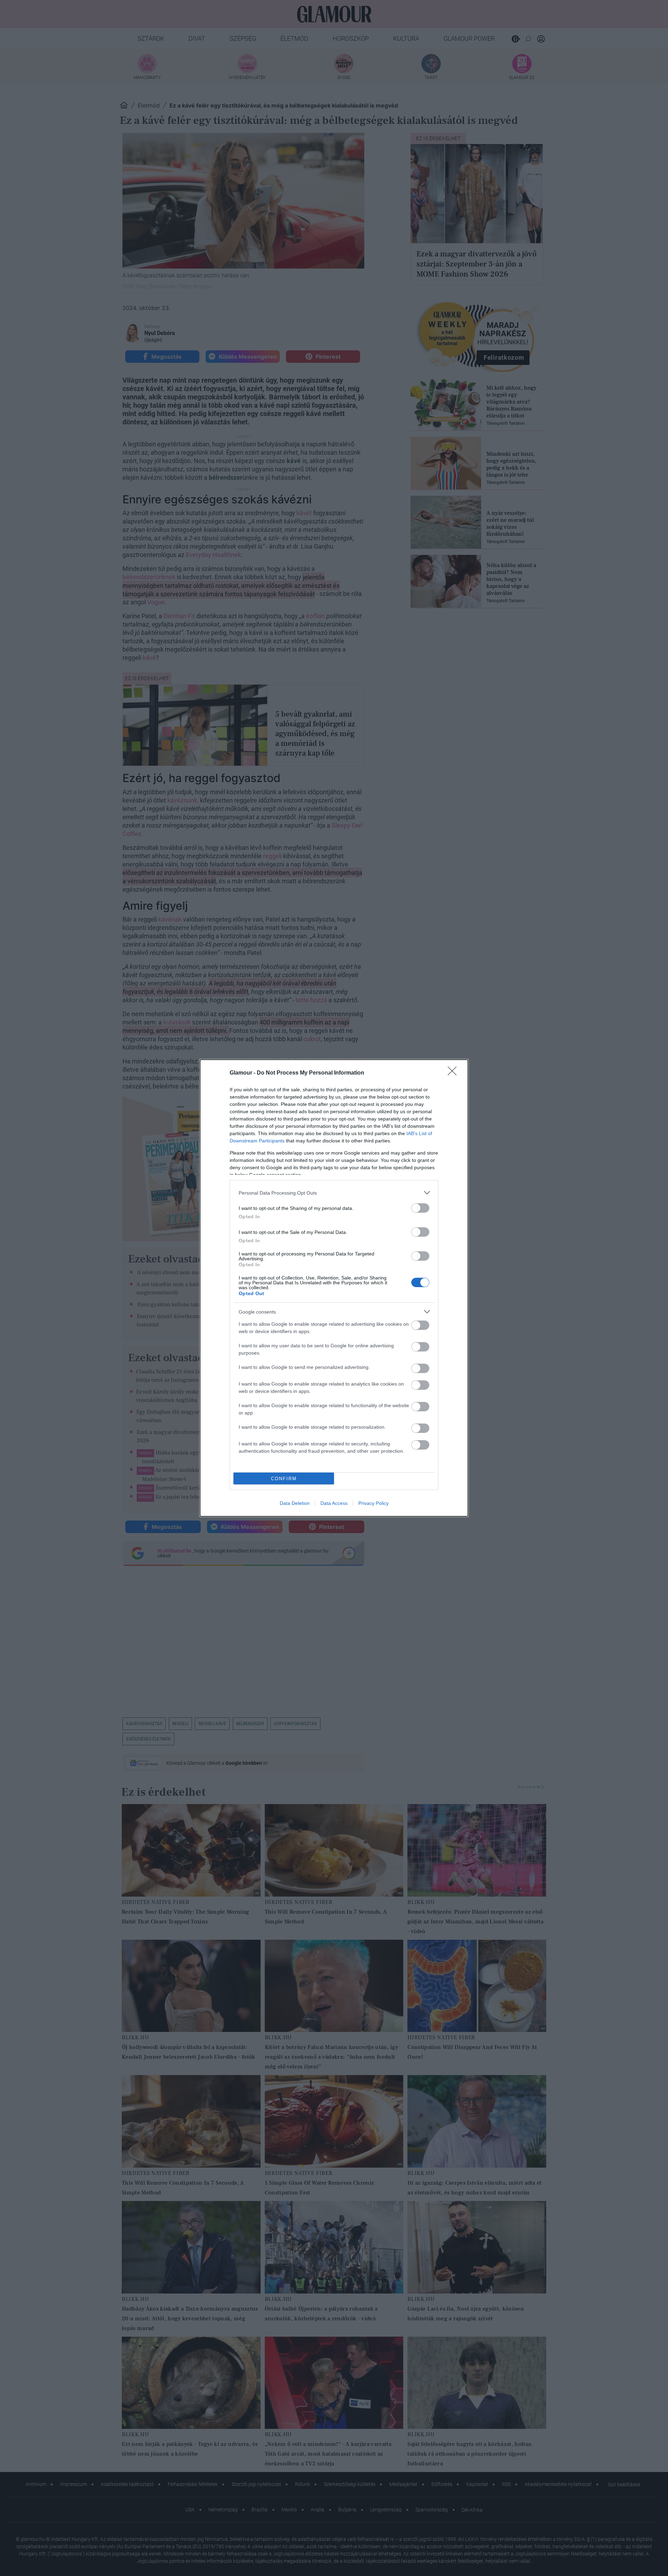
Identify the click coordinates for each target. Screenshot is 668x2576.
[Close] (454, 1073)
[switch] (420, 1208)
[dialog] (334, 1288)
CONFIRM (284, 1479)
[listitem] (334, 1193)
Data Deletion (295, 1503)
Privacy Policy (373, 1503)
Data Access (334, 1503)
